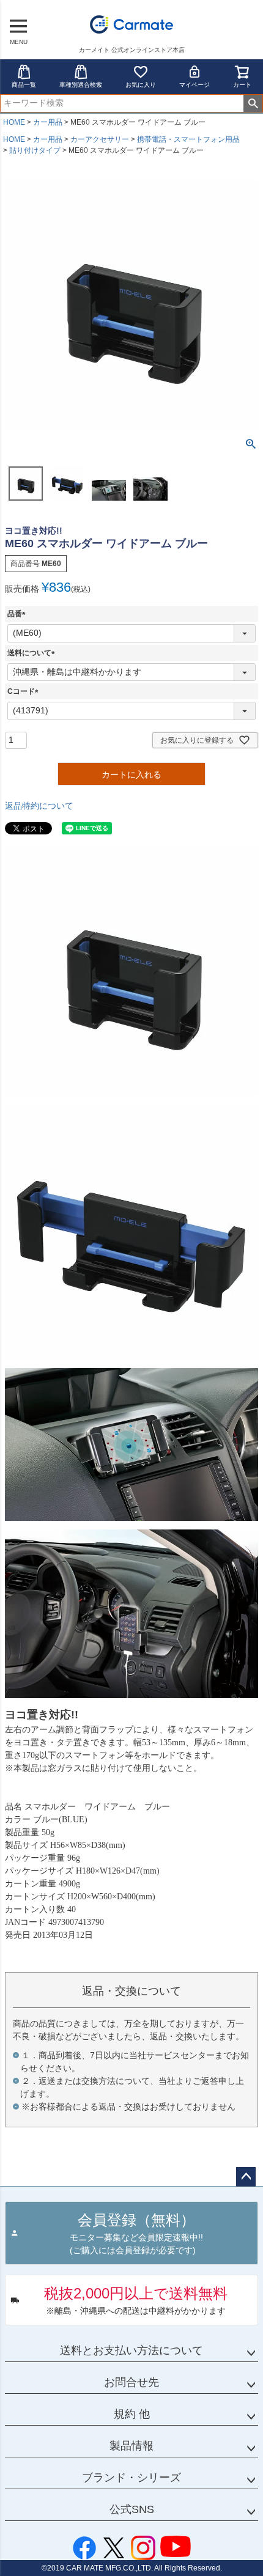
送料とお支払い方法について (131, 2350)
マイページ (194, 85)
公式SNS (132, 2509)
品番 (18, 614)
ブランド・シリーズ (131, 2478)
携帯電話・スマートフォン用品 (188, 139)
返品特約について (39, 806)
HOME (14, 122)
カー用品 (48, 122)
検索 (253, 103)
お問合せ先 (131, 2382)
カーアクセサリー (100, 139)
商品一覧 (24, 85)
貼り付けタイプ (35, 150)
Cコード (25, 691)
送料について (33, 653)
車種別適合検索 (81, 85)
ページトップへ (246, 2177)
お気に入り (141, 85)
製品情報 (131, 2446)
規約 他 (132, 2414)
